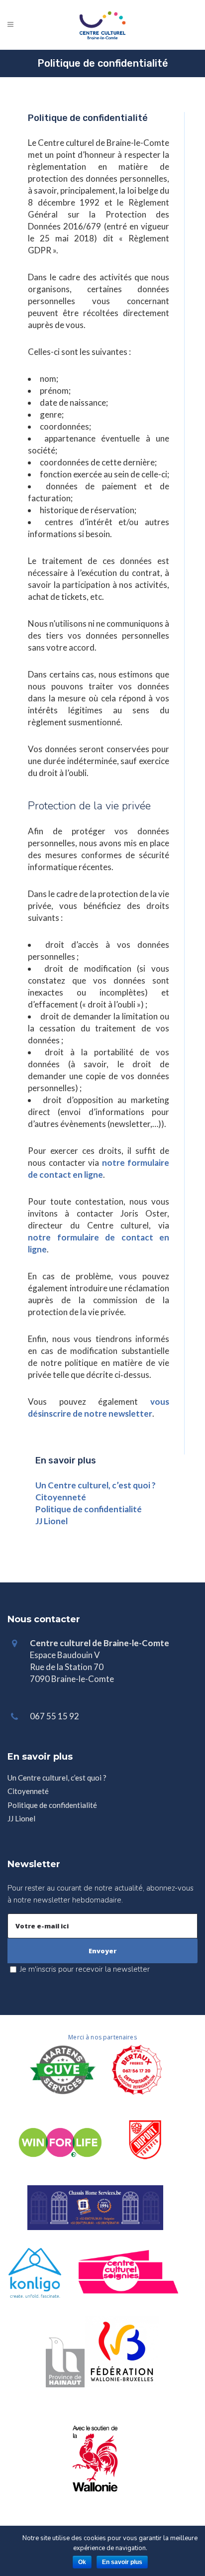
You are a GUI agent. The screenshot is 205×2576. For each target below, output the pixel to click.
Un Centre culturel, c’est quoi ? (96, 1485)
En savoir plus (122, 2562)
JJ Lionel (51, 1521)
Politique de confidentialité (89, 1509)
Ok (82, 2562)
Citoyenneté (61, 1497)
